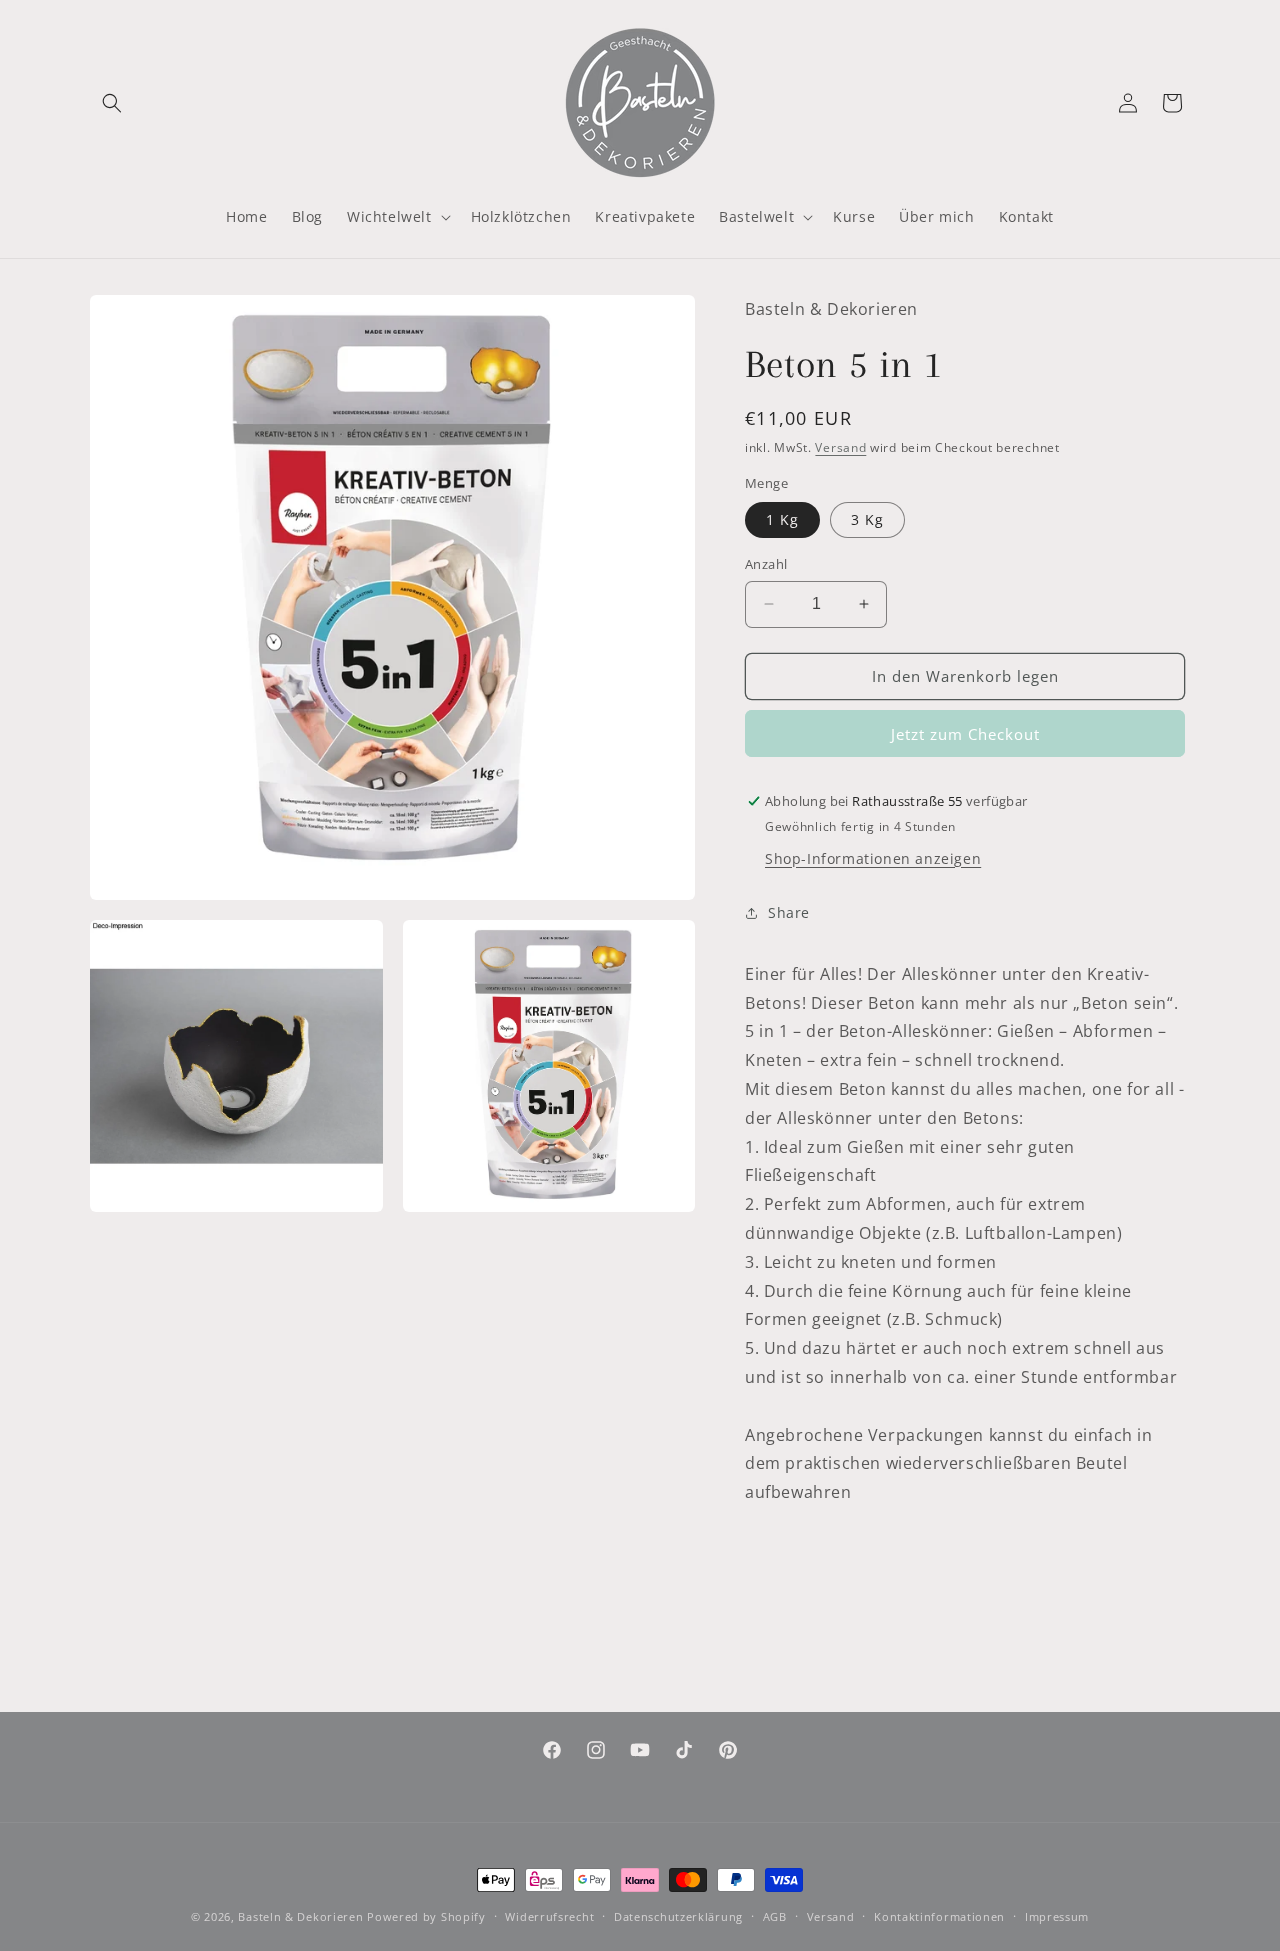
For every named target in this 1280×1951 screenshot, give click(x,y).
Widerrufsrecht (549, 1916)
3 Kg (867, 519)
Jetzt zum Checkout (965, 734)
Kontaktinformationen (939, 1916)
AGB (775, 1916)
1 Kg (782, 519)
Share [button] (789, 912)
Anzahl (766, 564)
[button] (112, 103)
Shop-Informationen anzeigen (873, 858)
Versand (840, 447)
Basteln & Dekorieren (300, 1916)
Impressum (1057, 1916)
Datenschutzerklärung (678, 1916)
